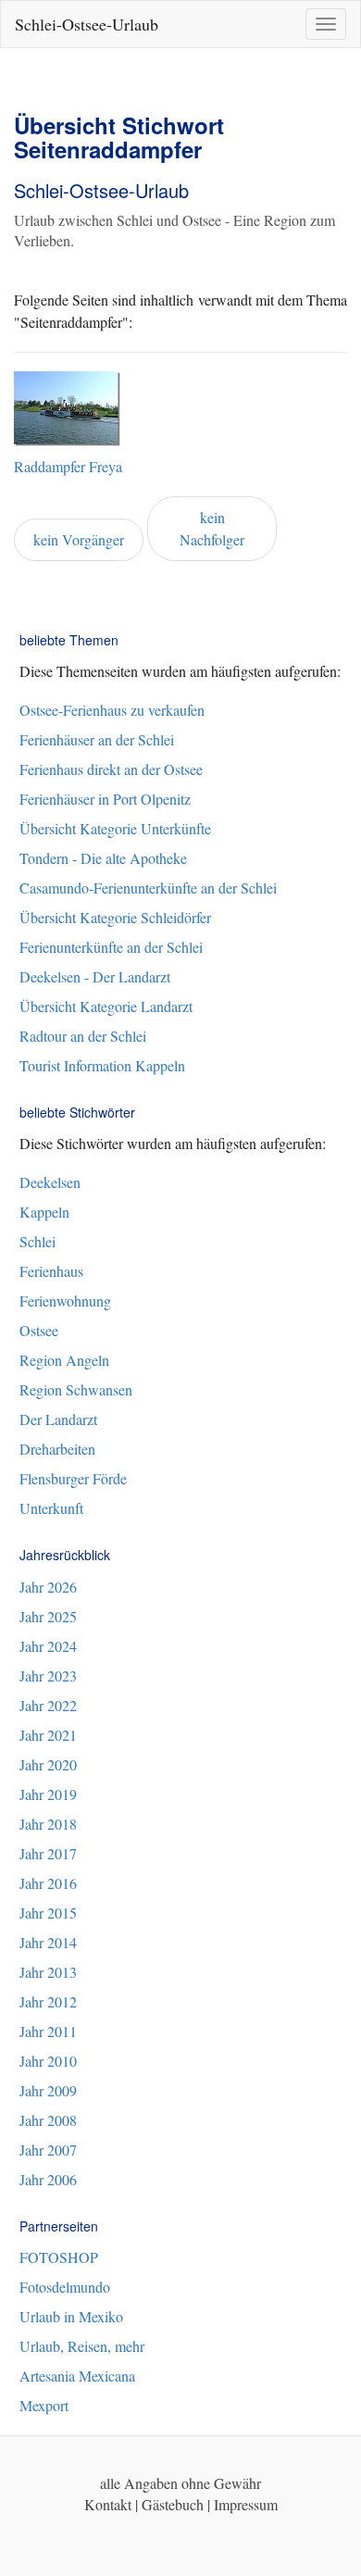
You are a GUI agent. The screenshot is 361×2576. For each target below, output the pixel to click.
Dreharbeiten (57, 1449)
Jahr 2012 (48, 2001)
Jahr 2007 (48, 2150)
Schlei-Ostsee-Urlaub (87, 24)
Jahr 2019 (48, 1794)
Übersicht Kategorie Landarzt (106, 1006)
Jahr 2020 (48, 1764)
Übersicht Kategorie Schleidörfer (115, 917)
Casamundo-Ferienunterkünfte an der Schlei (148, 888)
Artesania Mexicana (77, 2376)
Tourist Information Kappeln (102, 1065)
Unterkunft (51, 1508)
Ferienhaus (51, 1271)
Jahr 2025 (48, 1616)
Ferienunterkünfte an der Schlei (111, 947)
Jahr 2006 (48, 2179)
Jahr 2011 (48, 2031)
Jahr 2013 (48, 1972)
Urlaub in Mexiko (71, 2316)
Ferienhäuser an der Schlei (97, 739)
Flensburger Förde (73, 1478)
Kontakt (108, 2504)
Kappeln (44, 1212)
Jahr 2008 (48, 2120)
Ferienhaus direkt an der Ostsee (111, 769)
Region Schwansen (76, 1389)
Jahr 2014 (48, 1942)
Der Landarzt (58, 1419)
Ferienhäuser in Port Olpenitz (105, 799)
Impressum (246, 2504)
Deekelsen (50, 1182)
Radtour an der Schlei (83, 1036)
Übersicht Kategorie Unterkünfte (115, 828)
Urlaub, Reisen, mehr (82, 2346)
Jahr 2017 (48, 1853)
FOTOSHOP (59, 2257)
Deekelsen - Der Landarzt (95, 976)
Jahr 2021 (48, 1735)
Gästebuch (173, 2504)
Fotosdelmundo (65, 2287)
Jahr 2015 (48, 1913)
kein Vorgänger (79, 539)
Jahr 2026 (48, 1587)
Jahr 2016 (48, 1883)
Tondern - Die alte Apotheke (103, 858)
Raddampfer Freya (68, 466)
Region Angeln (64, 1360)
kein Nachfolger (212, 528)
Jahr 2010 (48, 2061)
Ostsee (39, 1330)
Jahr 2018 (48, 1824)
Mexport (44, 2405)
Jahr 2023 (48, 1676)
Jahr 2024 (48, 1646)
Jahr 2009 (48, 2090)
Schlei (37, 1241)
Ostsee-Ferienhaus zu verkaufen (112, 710)
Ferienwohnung (65, 1301)
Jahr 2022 (48, 1705)
